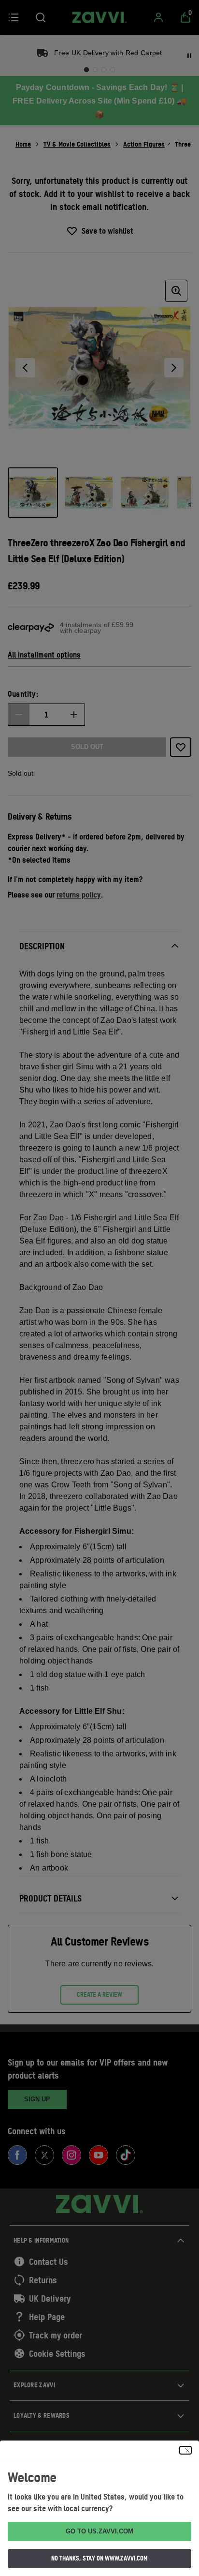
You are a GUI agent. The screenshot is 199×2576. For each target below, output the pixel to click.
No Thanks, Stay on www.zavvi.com (99, 2558)
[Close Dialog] (185, 2450)
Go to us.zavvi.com (99, 2531)
